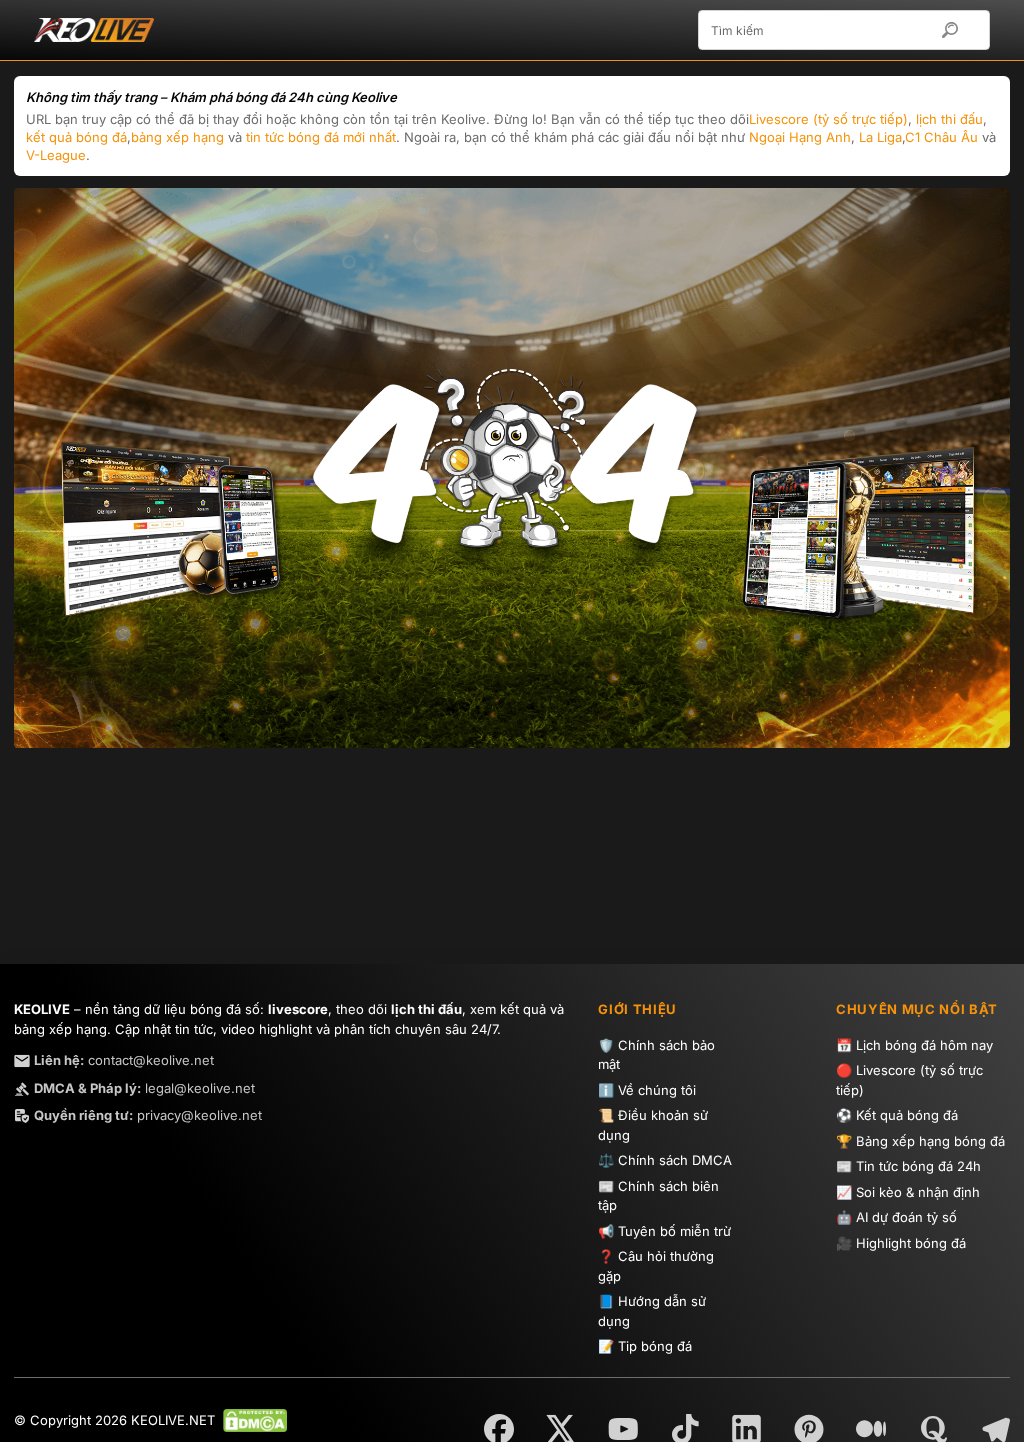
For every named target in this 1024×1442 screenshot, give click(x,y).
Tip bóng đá (655, 1346)
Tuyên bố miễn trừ (674, 1231)
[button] (960, 30)
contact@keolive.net (124, 1060)
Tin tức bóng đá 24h (918, 1166)
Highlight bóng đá (911, 1243)
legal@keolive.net (144, 1088)
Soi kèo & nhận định (918, 1192)
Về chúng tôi (657, 1090)
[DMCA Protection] (251, 1420)
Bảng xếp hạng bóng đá (930, 1141)
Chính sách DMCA (675, 1160)
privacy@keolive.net (148, 1115)
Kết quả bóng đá (907, 1115)
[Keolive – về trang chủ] (126, 30)
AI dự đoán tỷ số (906, 1217)
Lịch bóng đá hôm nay (924, 1045)
